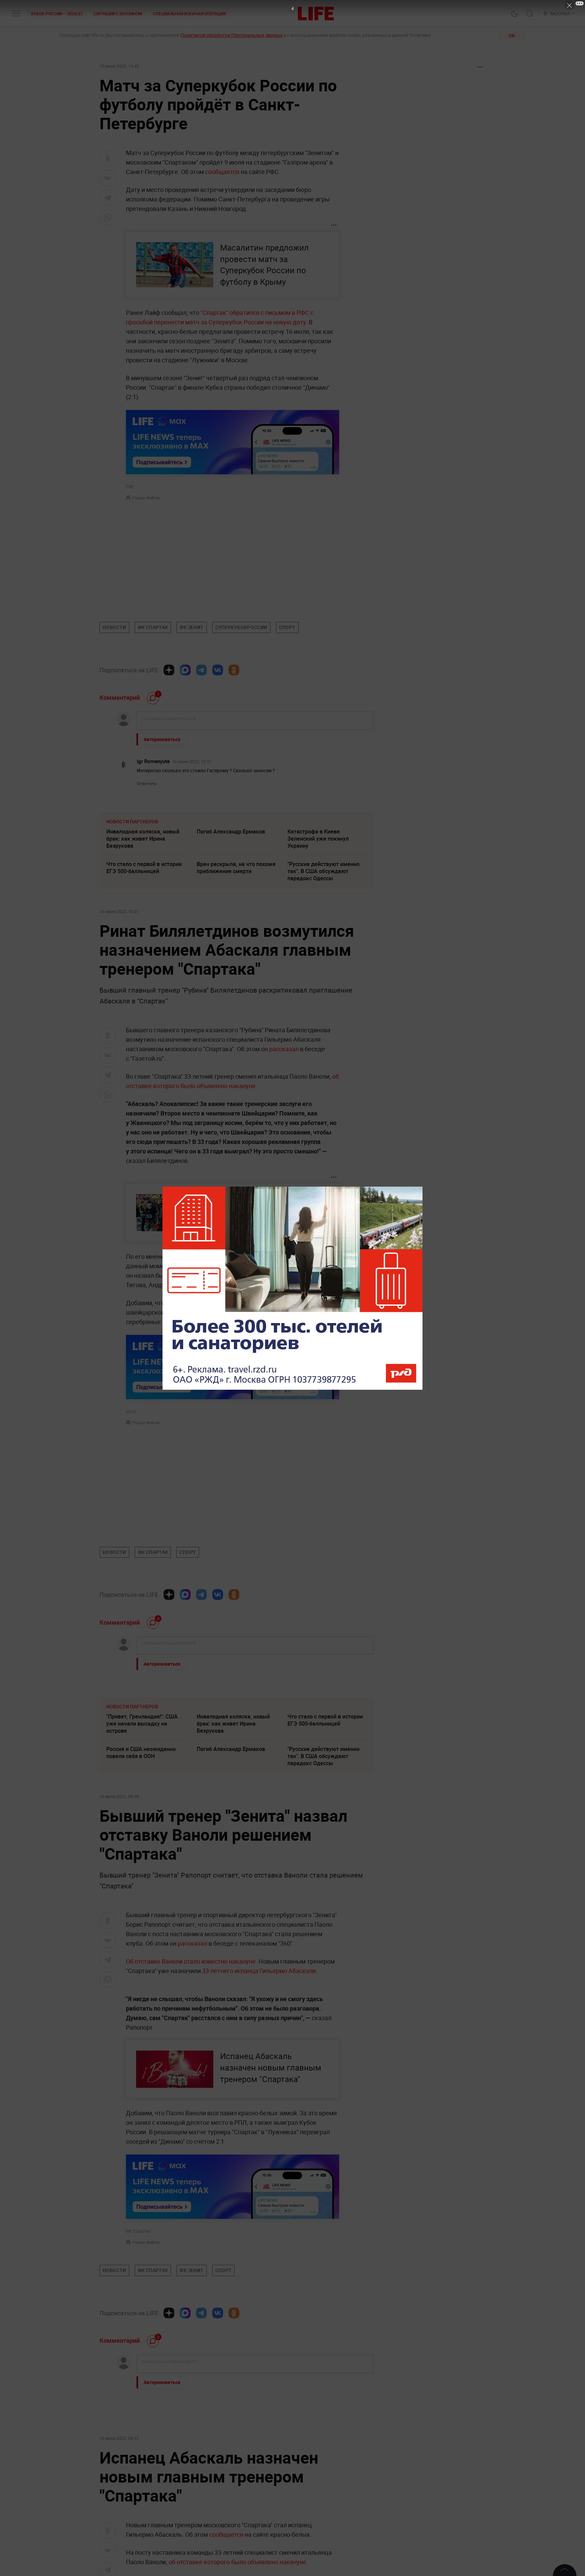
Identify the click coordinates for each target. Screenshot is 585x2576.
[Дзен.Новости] (169, 670)
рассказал (284, 1049)
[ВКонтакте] (218, 670)
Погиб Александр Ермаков (231, 831)
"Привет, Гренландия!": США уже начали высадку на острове (142, 1724)
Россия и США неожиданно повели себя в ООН (141, 1752)
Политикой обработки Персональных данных (231, 35)
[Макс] (185, 670)
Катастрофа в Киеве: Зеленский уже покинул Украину (318, 839)
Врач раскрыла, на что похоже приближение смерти (236, 868)
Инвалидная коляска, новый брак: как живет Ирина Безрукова (143, 839)
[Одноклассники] (234, 670)
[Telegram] (201, 670)
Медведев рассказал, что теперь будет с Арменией (230, 2471)
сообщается (222, 172)
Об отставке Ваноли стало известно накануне (191, 1961)
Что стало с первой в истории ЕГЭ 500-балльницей (144, 868)
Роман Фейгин (146, 498)
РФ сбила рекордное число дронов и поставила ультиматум (231, 2442)
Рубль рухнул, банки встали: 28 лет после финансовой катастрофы (327, 2474)
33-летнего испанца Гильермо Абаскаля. (260, 1971)
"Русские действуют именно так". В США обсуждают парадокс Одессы (323, 871)
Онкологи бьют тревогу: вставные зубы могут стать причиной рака (323, 2442)
